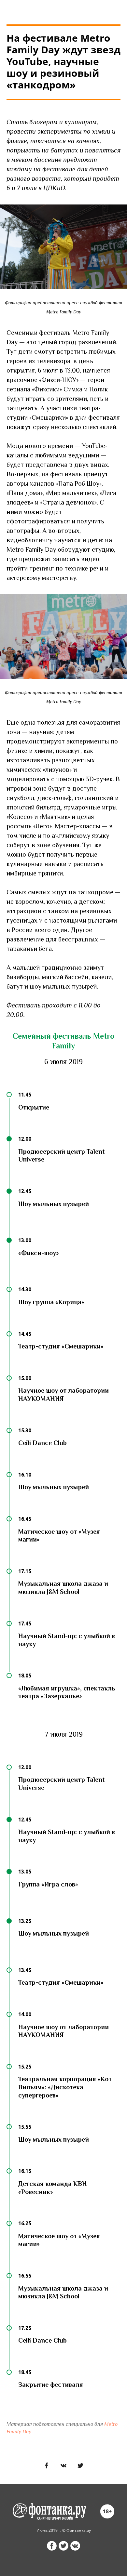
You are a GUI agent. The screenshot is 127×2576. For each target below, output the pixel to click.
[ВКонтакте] (63, 2465)
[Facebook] (47, 2465)
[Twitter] (80, 2465)
